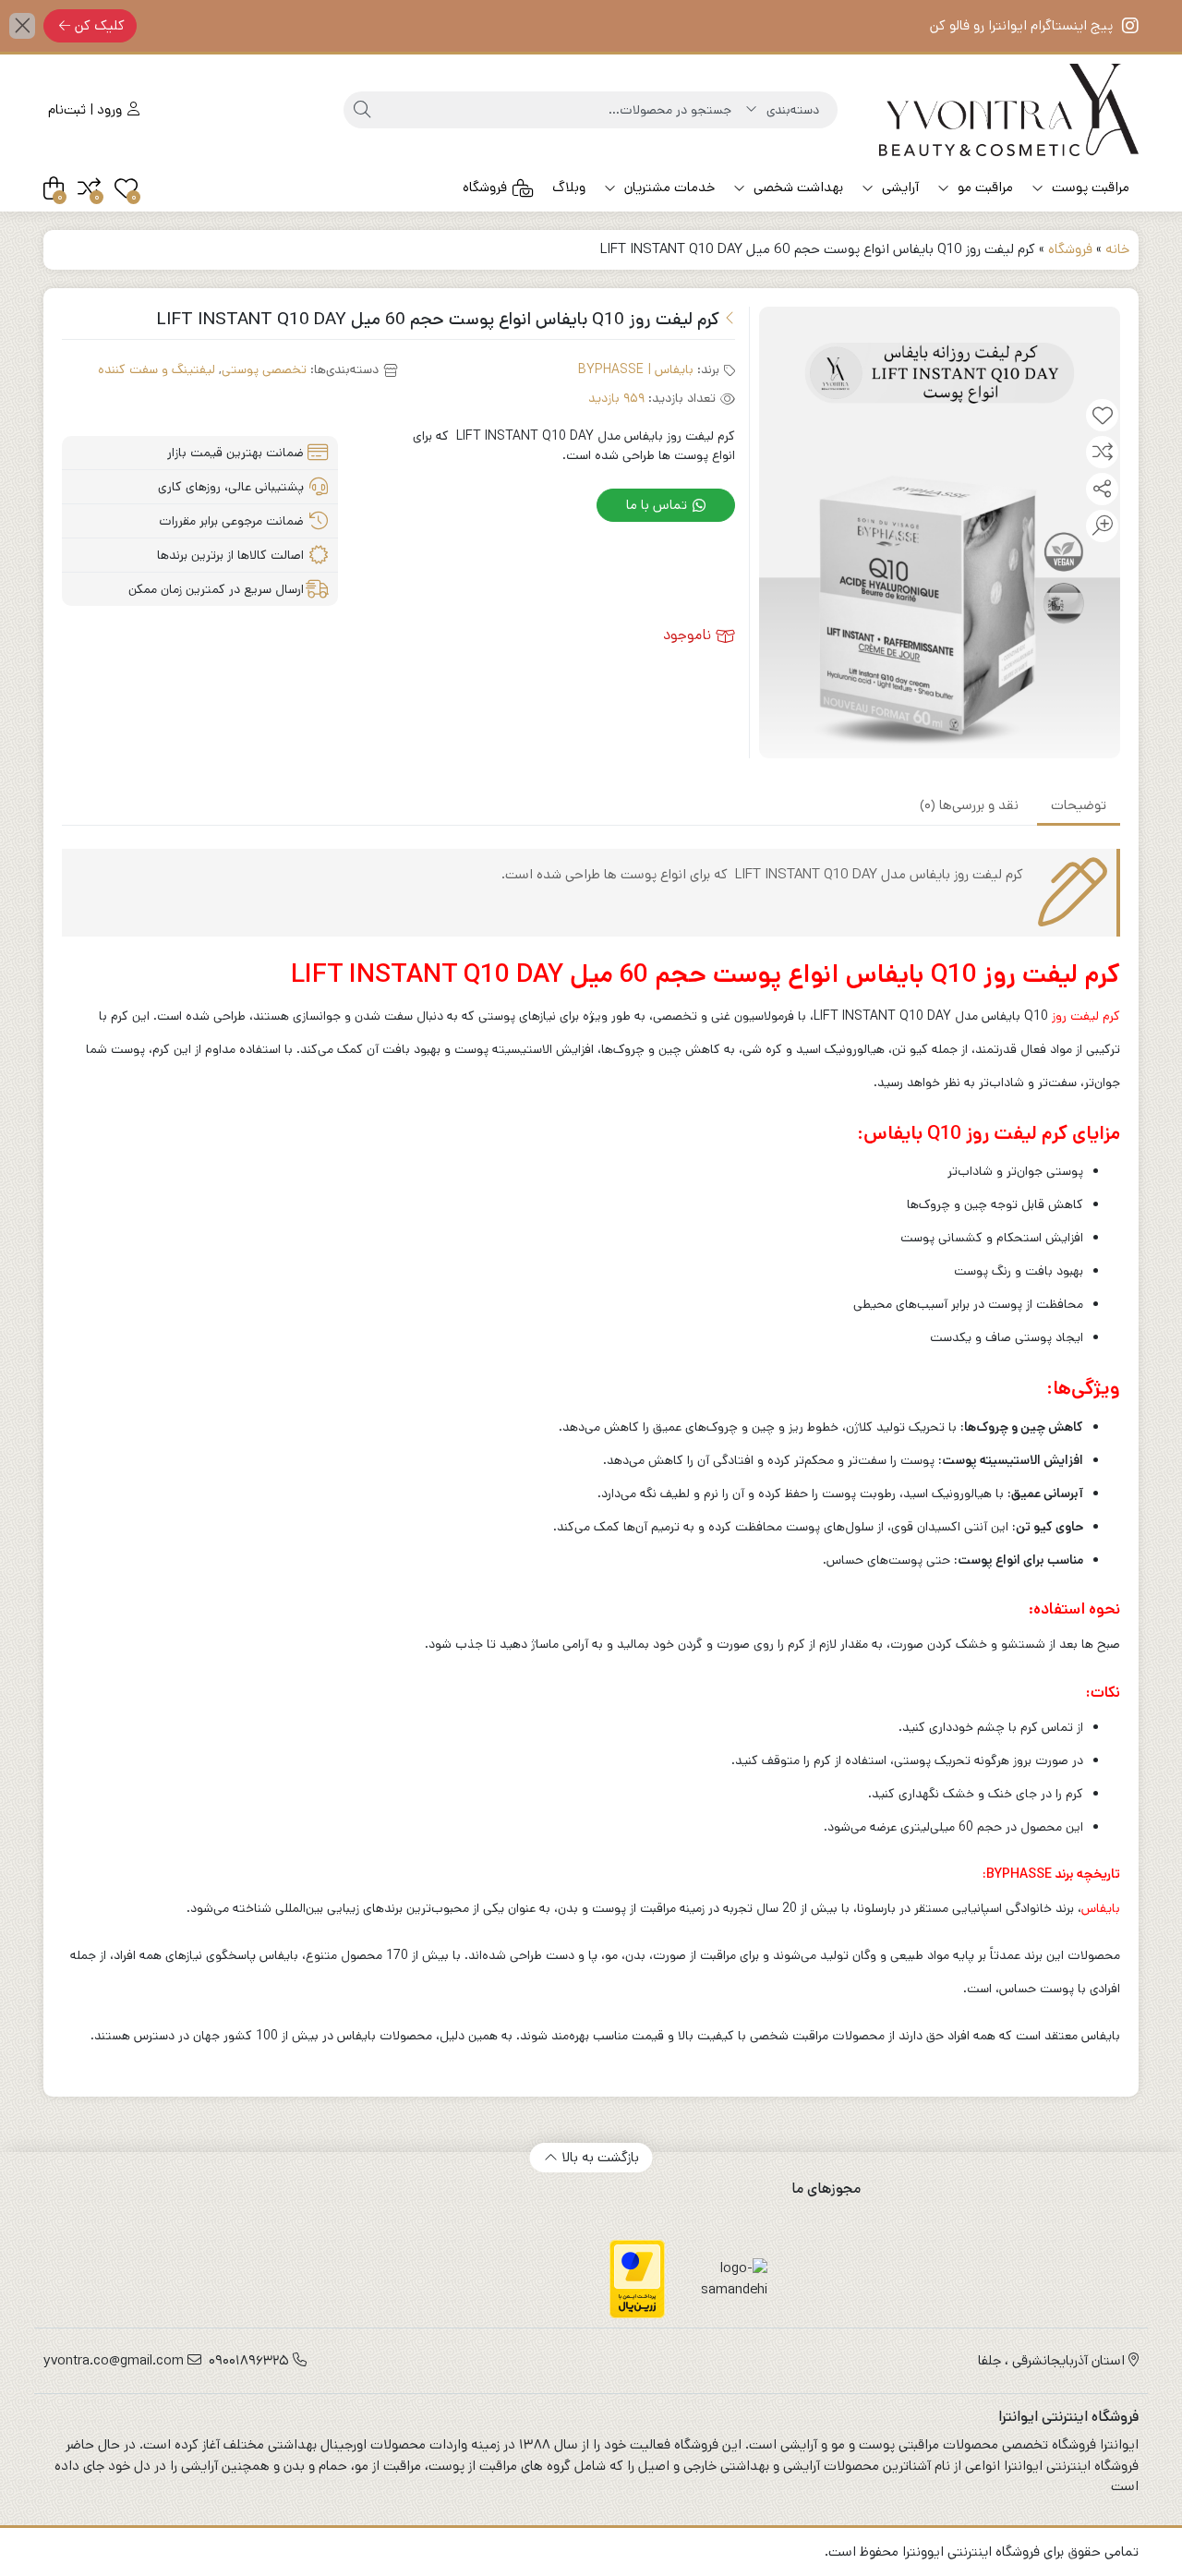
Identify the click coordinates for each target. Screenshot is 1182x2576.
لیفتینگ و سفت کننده (157, 369)
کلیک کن (100, 25)
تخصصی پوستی (264, 369)
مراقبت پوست (1089, 187)
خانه (1117, 249)
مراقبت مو (983, 187)
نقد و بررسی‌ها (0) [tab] (969, 805)
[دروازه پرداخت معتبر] (637, 2279)
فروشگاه (485, 187)
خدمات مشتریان (668, 187)
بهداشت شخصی (796, 187)
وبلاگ (569, 187)
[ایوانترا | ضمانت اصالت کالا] (1009, 110)
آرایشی (899, 187)
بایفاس (1101, 1908)
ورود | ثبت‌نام (87, 109)
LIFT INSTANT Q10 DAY (427, 974)
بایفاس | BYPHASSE (636, 369)
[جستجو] (362, 110)
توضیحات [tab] (1079, 805)
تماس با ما (658, 505)
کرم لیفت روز (1086, 1016)
